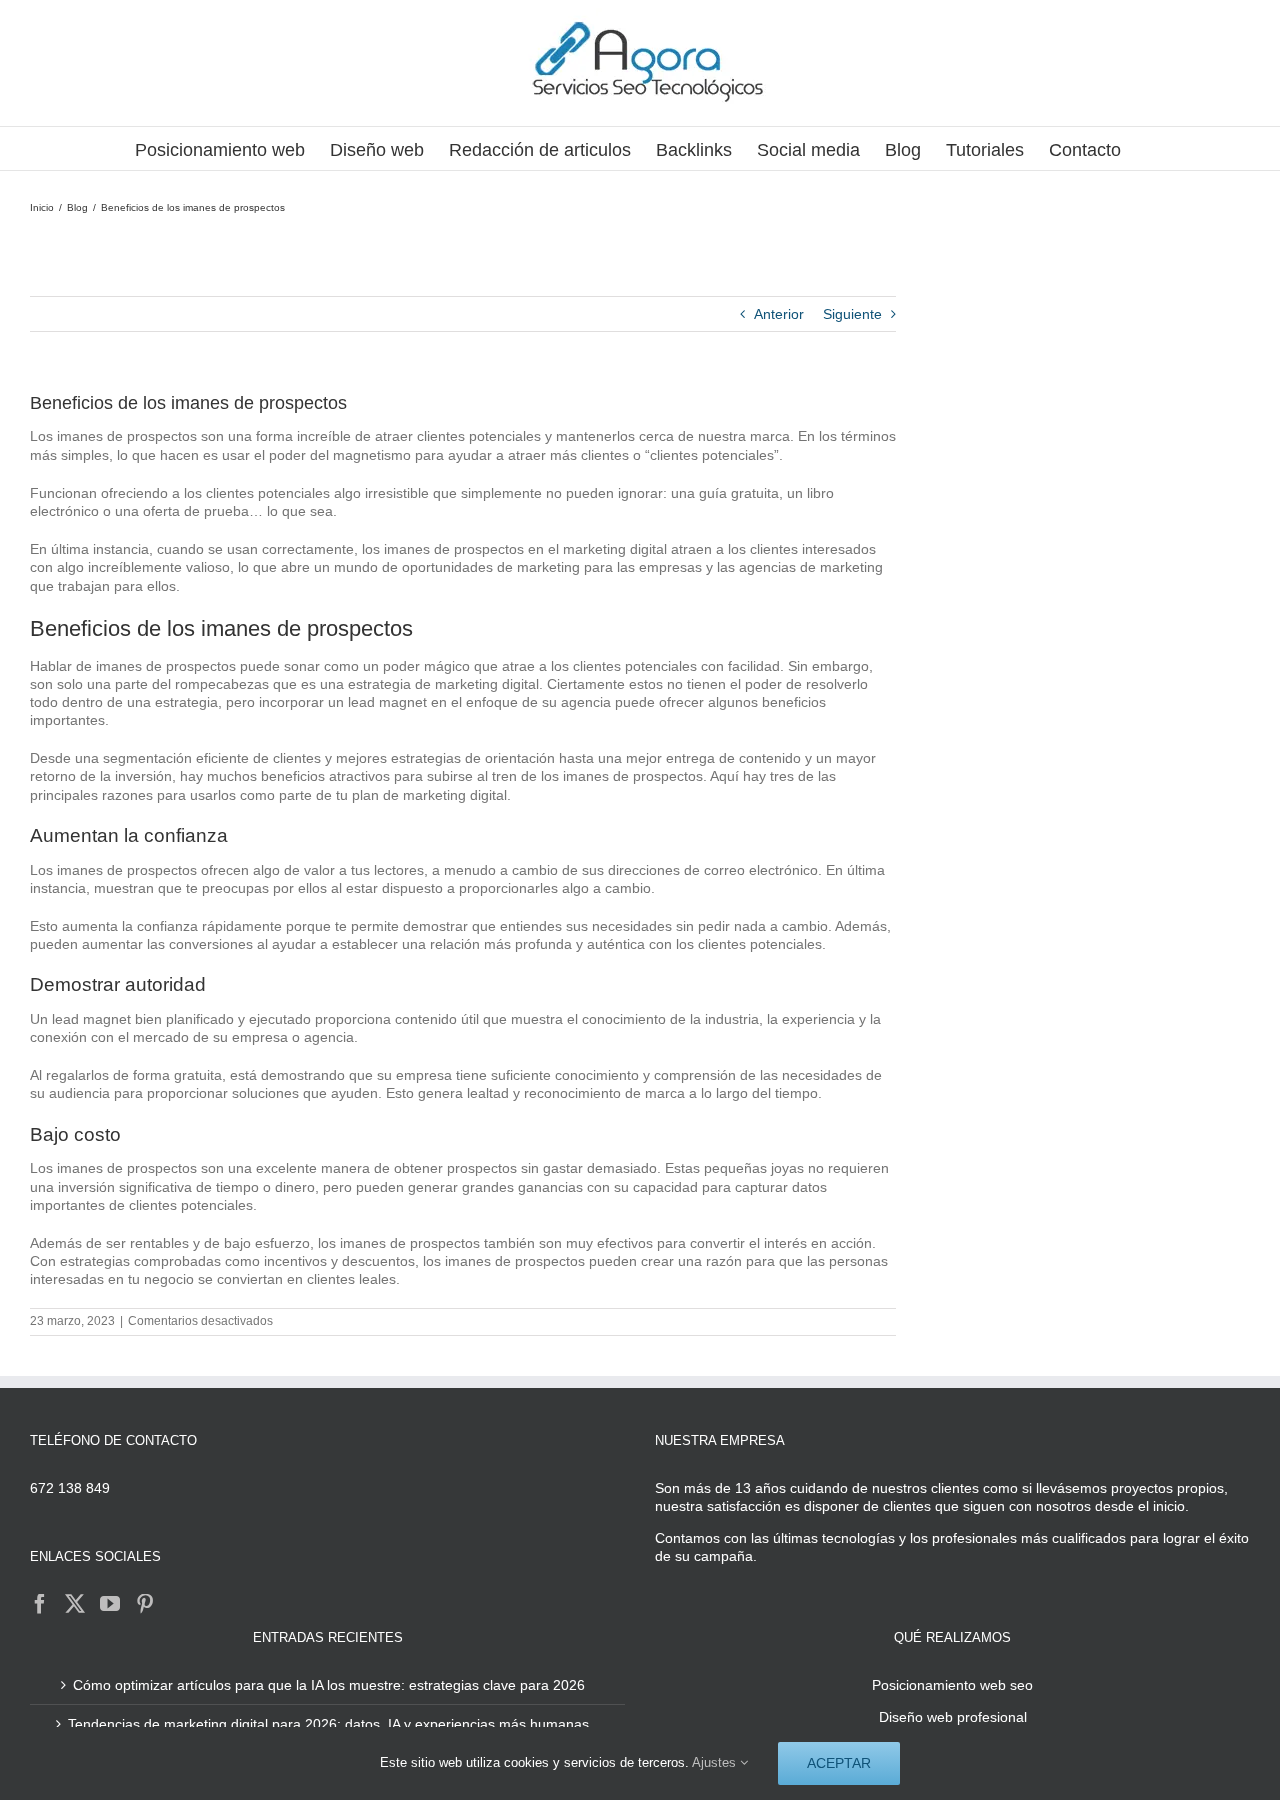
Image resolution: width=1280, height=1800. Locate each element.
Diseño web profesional (953, 1717)
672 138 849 (70, 1488)
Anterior (779, 314)
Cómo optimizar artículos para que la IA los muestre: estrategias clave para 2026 (329, 1685)
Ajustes (716, 1762)
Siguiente (852, 314)
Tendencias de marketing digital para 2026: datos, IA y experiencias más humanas (328, 1724)
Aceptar (839, 1763)
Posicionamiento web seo (952, 1685)
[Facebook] (40, 1604)
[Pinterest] (145, 1604)
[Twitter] (75, 1604)
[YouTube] (110, 1604)
